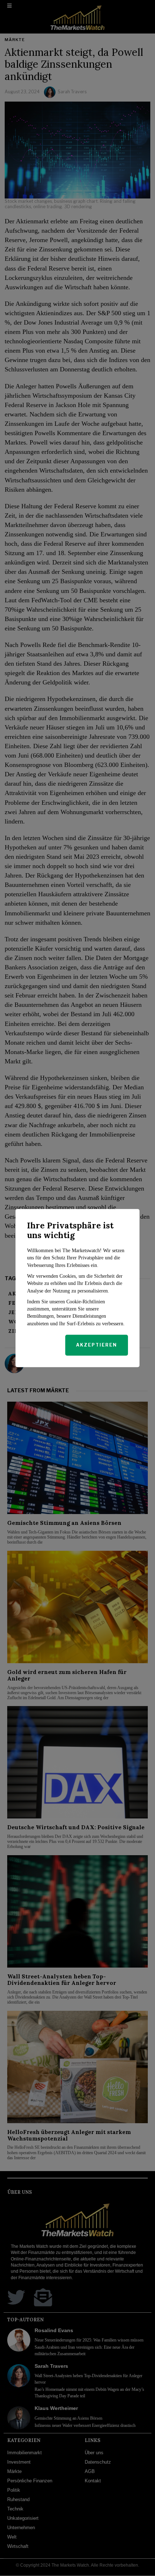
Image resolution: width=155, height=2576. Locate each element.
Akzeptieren (97, 1345)
